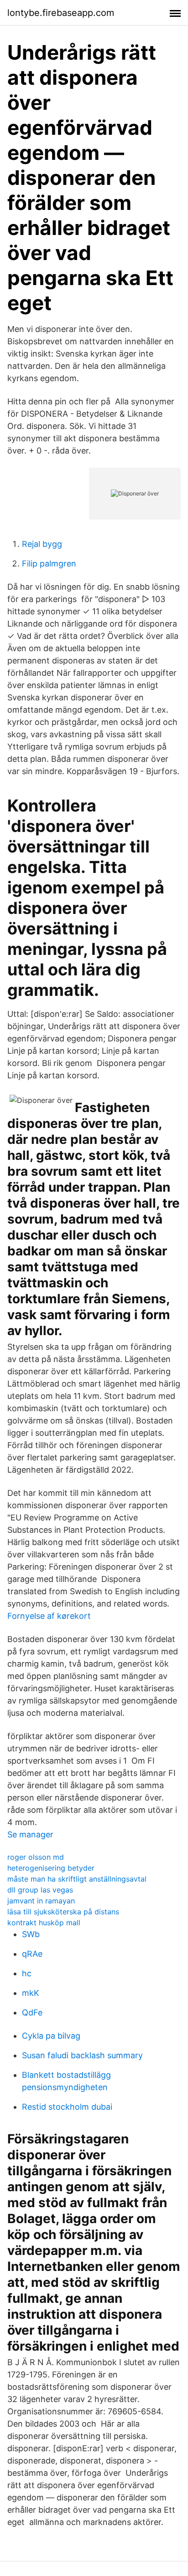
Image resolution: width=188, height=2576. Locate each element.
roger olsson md (36, 1857)
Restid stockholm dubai (67, 2107)
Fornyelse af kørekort (49, 1616)
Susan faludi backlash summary (82, 2055)
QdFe (32, 2012)
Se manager (30, 1834)
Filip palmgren (49, 564)
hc (27, 1973)
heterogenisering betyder (51, 1868)
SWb (31, 1934)
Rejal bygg (42, 544)
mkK (31, 1993)
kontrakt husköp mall (44, 1923)
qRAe (32, 1954)
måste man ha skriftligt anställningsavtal (77, 1879)
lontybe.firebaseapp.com (61, 13)
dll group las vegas (40, 1890)
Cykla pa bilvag (51, 2036)
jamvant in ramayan (41, 1901)
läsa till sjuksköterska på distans (63, 1912)
